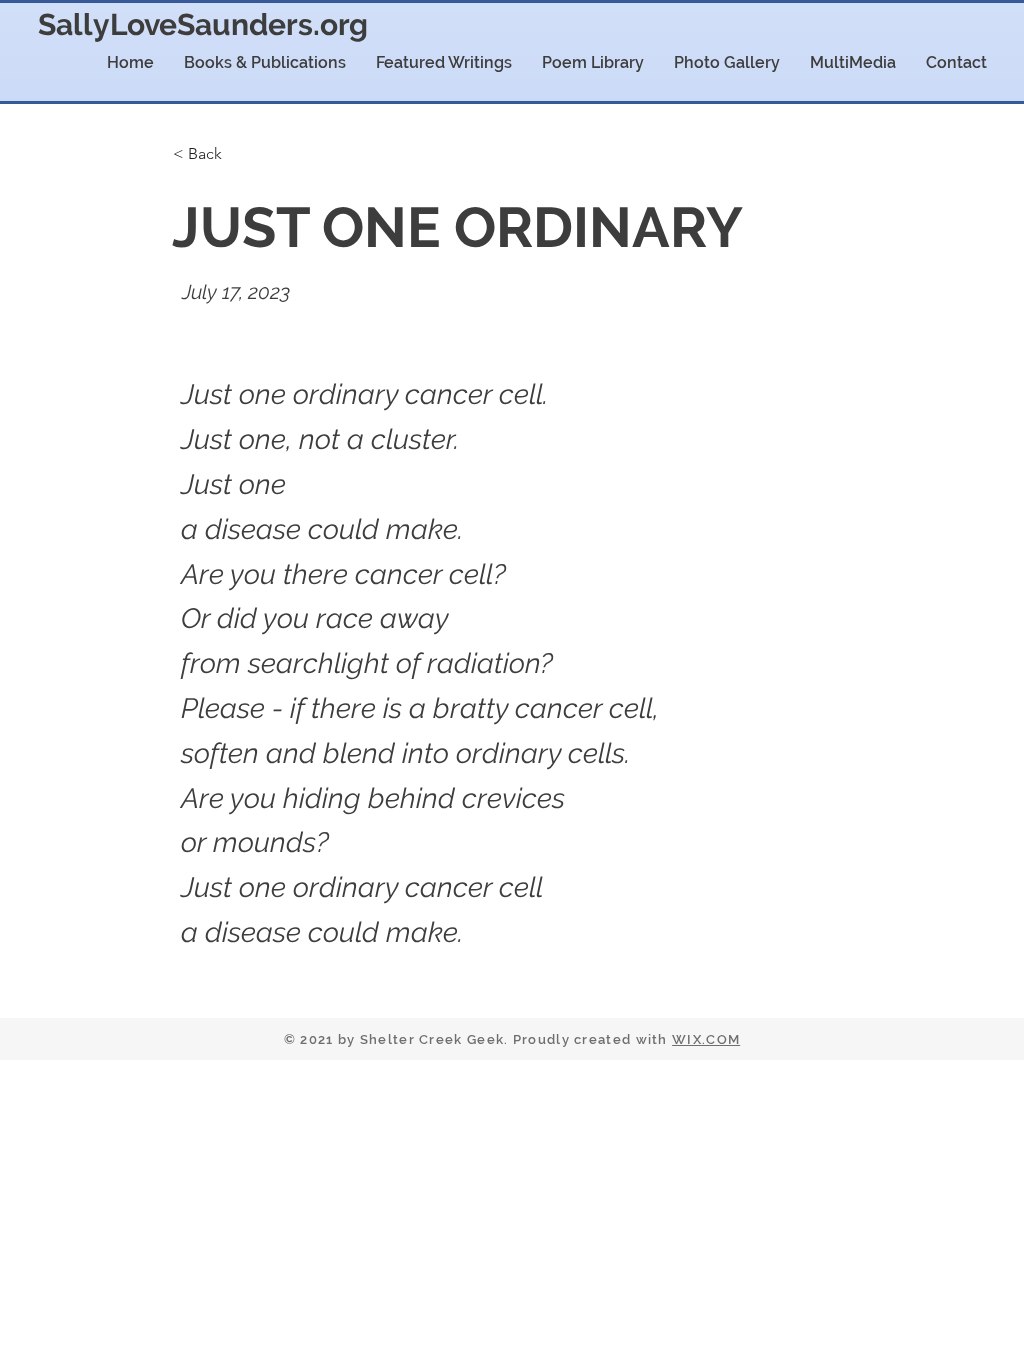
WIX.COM (706, 1039)
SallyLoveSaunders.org (203, 24)
